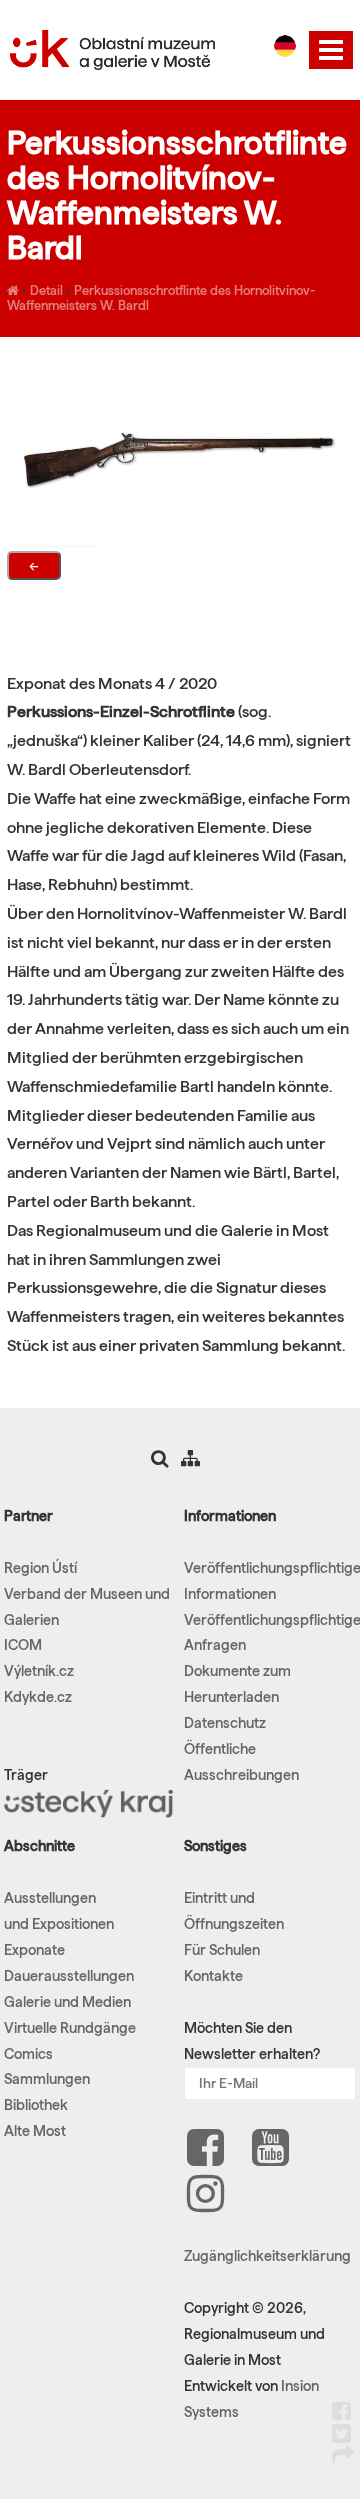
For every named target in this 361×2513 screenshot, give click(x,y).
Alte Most (35, 2131)
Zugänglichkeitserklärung (267, 2256)
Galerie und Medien (67, 2002)
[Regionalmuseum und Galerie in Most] (13, 290)
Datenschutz (225, 1723)
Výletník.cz (39, 1671)
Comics (28, 2054)
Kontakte (213, 1976)
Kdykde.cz (38, 1697)
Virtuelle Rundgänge (70, 2028)
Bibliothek (36, 2105)
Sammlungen (47, 2079)
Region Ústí (40, 1568)
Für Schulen (222, 1950)
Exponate (34, 1950)
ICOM (23, 1645)
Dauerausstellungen (69, 1976)
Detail (46, 290)
